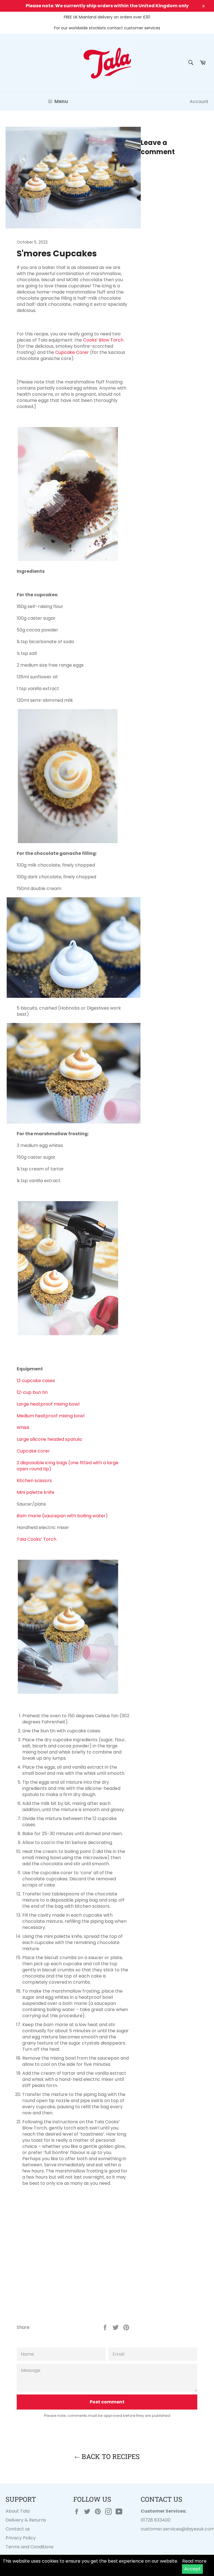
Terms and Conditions (30, 2547)
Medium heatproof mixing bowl (51, 1416)
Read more (194, 2561)
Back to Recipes (110, 2456)
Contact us (18, 2529)
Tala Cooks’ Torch (37, 1539)
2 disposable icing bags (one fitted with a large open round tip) (68, 1466)
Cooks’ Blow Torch (103, 340)
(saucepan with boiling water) (62, 1516)
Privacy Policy (21, 2538)
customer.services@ (163, 2529)
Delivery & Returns (26, 2520)
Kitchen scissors (34, 1481)
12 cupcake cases (36, 1381)
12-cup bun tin (32, 1392)
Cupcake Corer (72, 352)
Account (199, 102)
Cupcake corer (33, 1451)
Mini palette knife (36, 1492)
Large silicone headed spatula (49, 1439)
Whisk (23, 1427)
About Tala (18, 2511)
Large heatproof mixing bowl (48, 1404)
